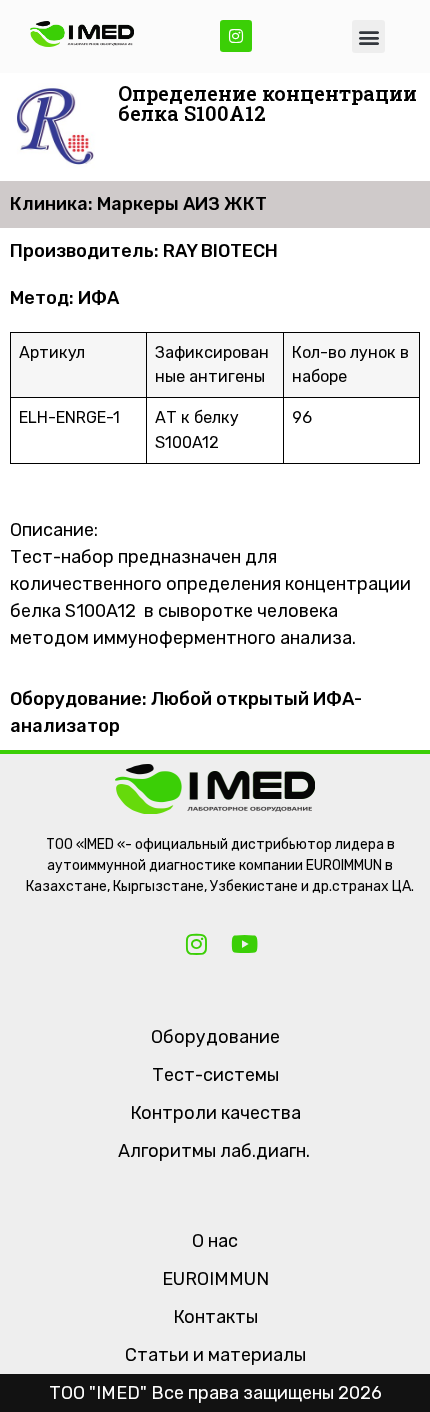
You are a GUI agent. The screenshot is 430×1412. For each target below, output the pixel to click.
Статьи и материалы (215, 1355)
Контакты (215, 1317)
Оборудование (215, 1037)
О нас (215, 1241)
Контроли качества (215, 1113)
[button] (368, 36)
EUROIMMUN (215, 1279)
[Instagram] (236, 36)
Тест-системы (215, 1075)
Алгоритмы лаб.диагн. (214, 1151)
